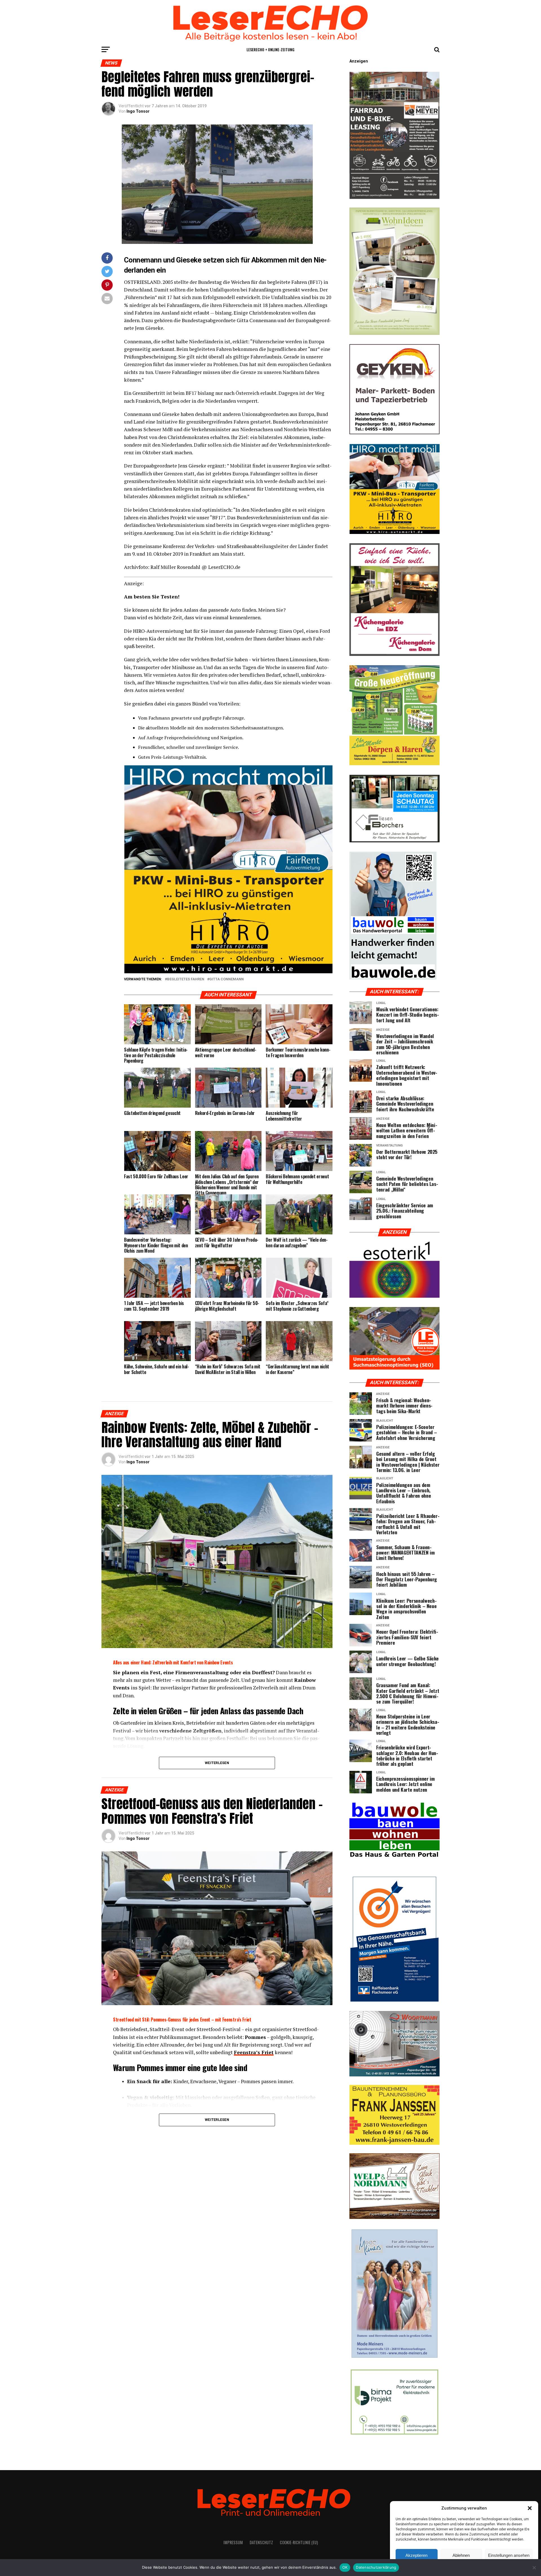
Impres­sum (233, 2542)
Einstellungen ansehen (509, 2555)
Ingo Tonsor (138, 111)
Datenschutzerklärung (376, 2567)
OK (345, 2567)
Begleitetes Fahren (186, 979)
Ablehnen (461, 2555)
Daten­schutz (261, 2542)
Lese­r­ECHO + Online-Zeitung (270, 49)
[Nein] (534, 2568)
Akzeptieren (416, 2555)
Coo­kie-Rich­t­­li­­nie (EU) (299, 2542)
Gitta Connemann (227, 979)
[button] (530, 2508)
